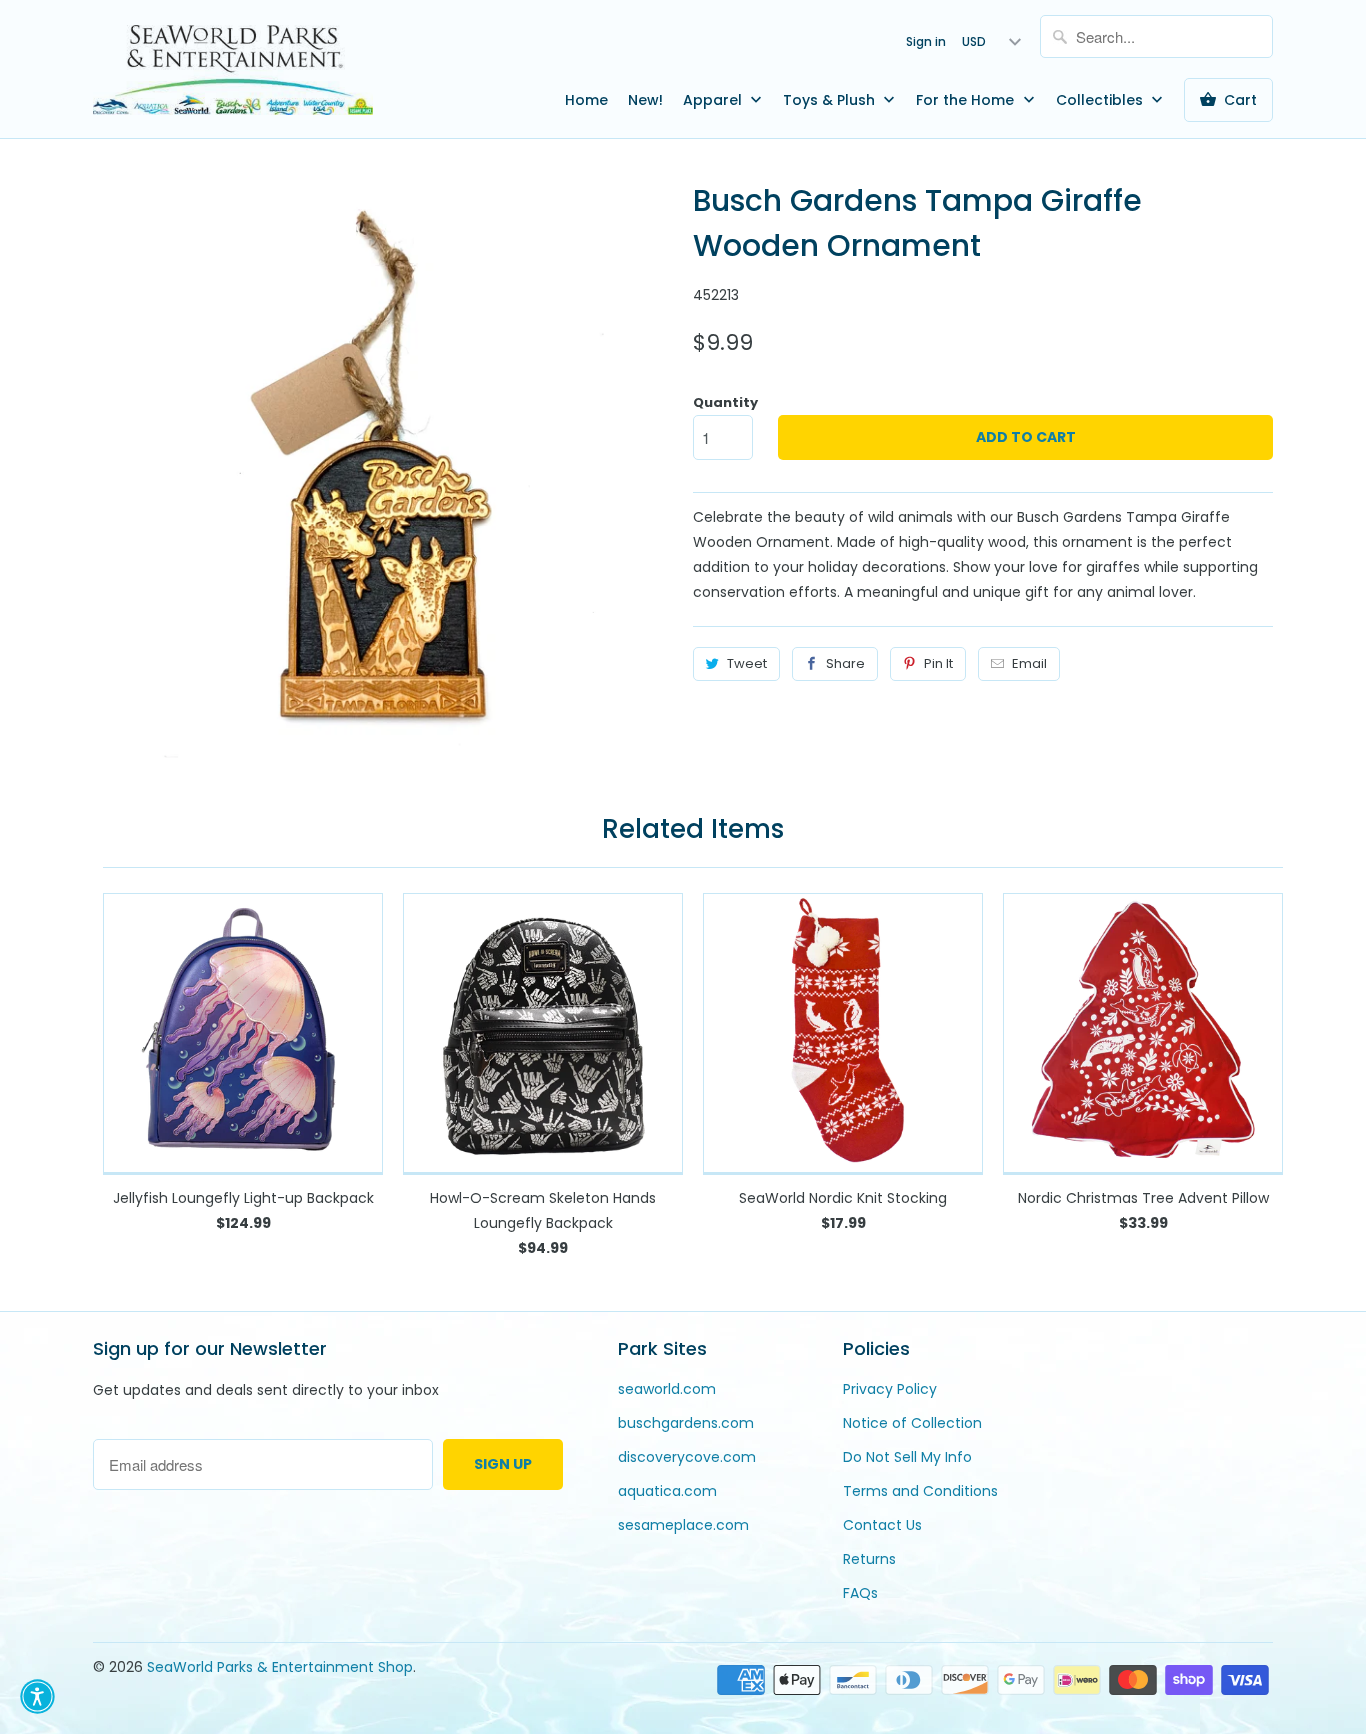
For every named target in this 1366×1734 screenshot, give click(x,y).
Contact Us (882, 1525)
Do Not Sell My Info (907, 1457)
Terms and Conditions (920, 1491)
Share (845, 663)
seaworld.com (667, 1389)
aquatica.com (667, 1491)
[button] (37, 1696)
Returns (869, 1559)
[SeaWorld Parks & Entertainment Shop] (233, 69)
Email (1029, 663)
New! (645, 100)
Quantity (725, 402)
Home (586, 100)
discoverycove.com (687, 1457)
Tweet (747, 663)
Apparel (714, 100)
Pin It (938, 663)
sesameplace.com (683, 1525)
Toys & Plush (831, 100)
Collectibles (1101, 100)
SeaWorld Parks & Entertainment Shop (280, 1667)
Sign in (926, 41)
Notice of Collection (912, 1423)
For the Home (967, 100)
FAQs (860, 1593)
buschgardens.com (686, 1423)
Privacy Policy (890, 1389)
